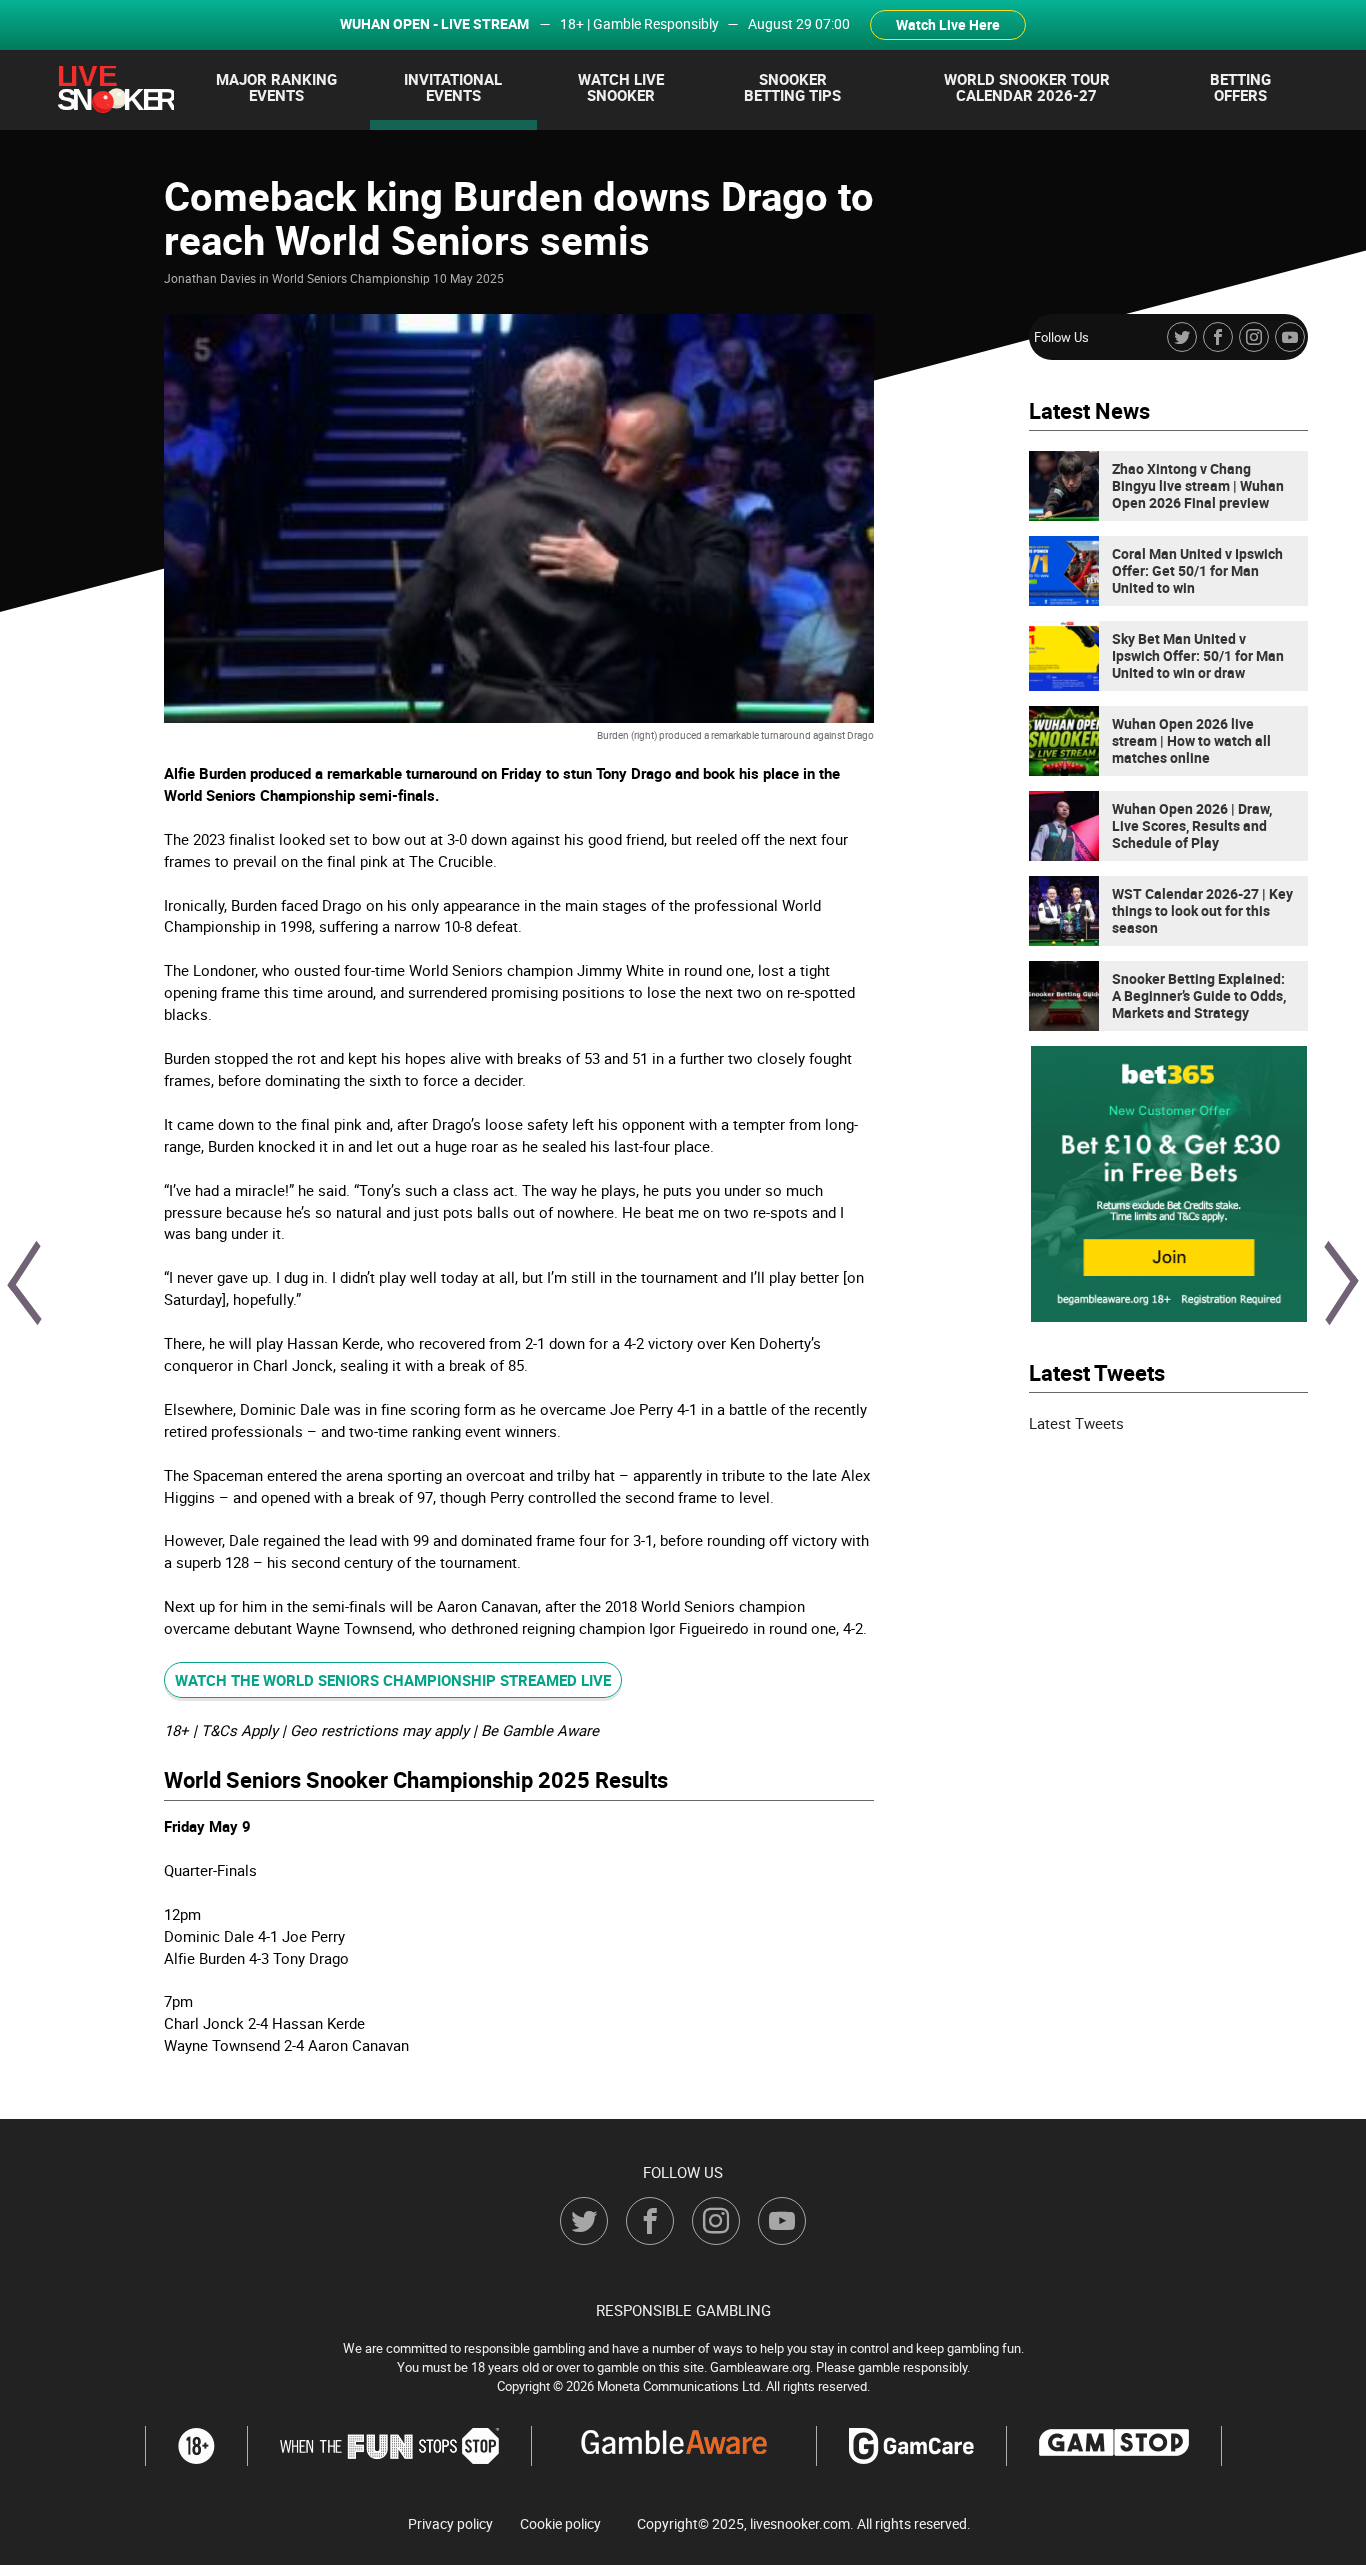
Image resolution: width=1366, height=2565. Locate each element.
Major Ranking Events (276, 87)
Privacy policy (450, 2524)
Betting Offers (1240, 87)
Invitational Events (453, 87)
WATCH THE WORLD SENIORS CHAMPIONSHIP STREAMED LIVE (393, 1680)
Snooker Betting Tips (792, 87)
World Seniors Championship (351, 278)
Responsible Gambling (683, 2310)
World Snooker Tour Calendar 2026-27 (1027, 87)
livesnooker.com (800, 2523)
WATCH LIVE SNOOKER (621, 87)
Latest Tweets (1076, 1423)
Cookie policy (560, 2524)
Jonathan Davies (210, 278)
